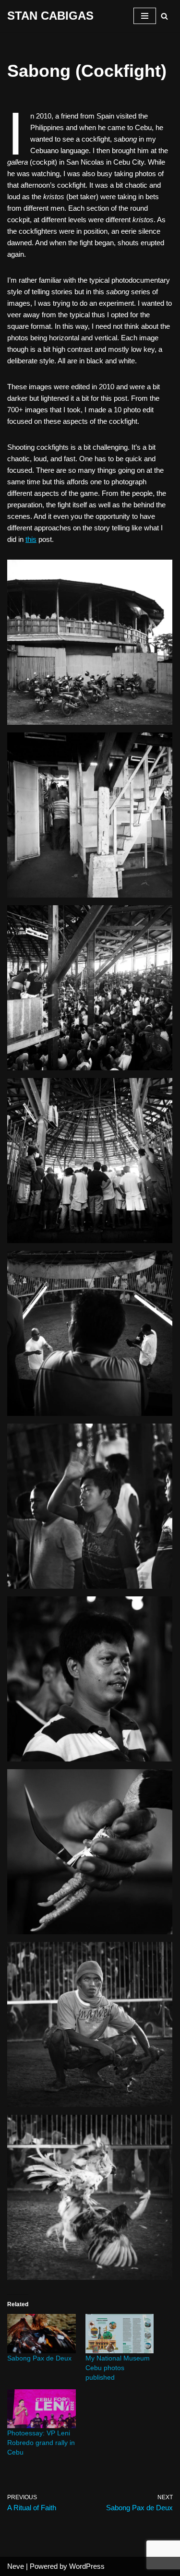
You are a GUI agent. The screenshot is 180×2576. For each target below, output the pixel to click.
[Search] (164, 16)
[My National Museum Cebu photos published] (120, 2333)
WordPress (87, 2566)
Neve (16, 2566)
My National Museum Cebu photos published (118, 2368)
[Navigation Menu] (145, 16)
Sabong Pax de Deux (39, 2358)
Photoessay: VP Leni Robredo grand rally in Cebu (41, 2443)
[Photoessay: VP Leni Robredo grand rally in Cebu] (42, 2409)
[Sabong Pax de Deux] (42, 2333)
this (31, 539)
